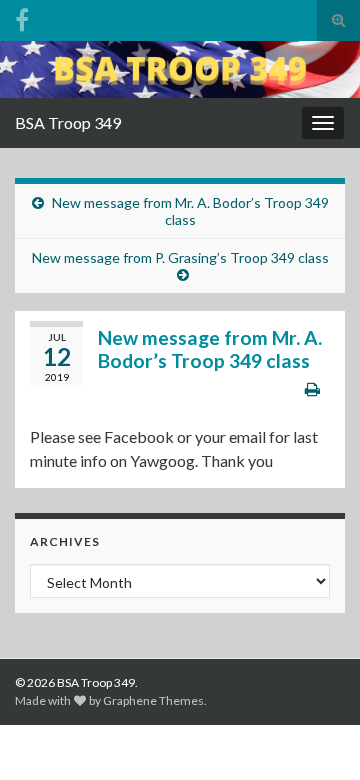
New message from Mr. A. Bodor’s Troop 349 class (190, 211)
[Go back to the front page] (180, 69)
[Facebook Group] (22, 16)
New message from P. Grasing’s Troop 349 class (180, 257)
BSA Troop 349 (68, 122)
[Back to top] (315, 735)
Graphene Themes (153, 700)
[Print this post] (312, 388)
